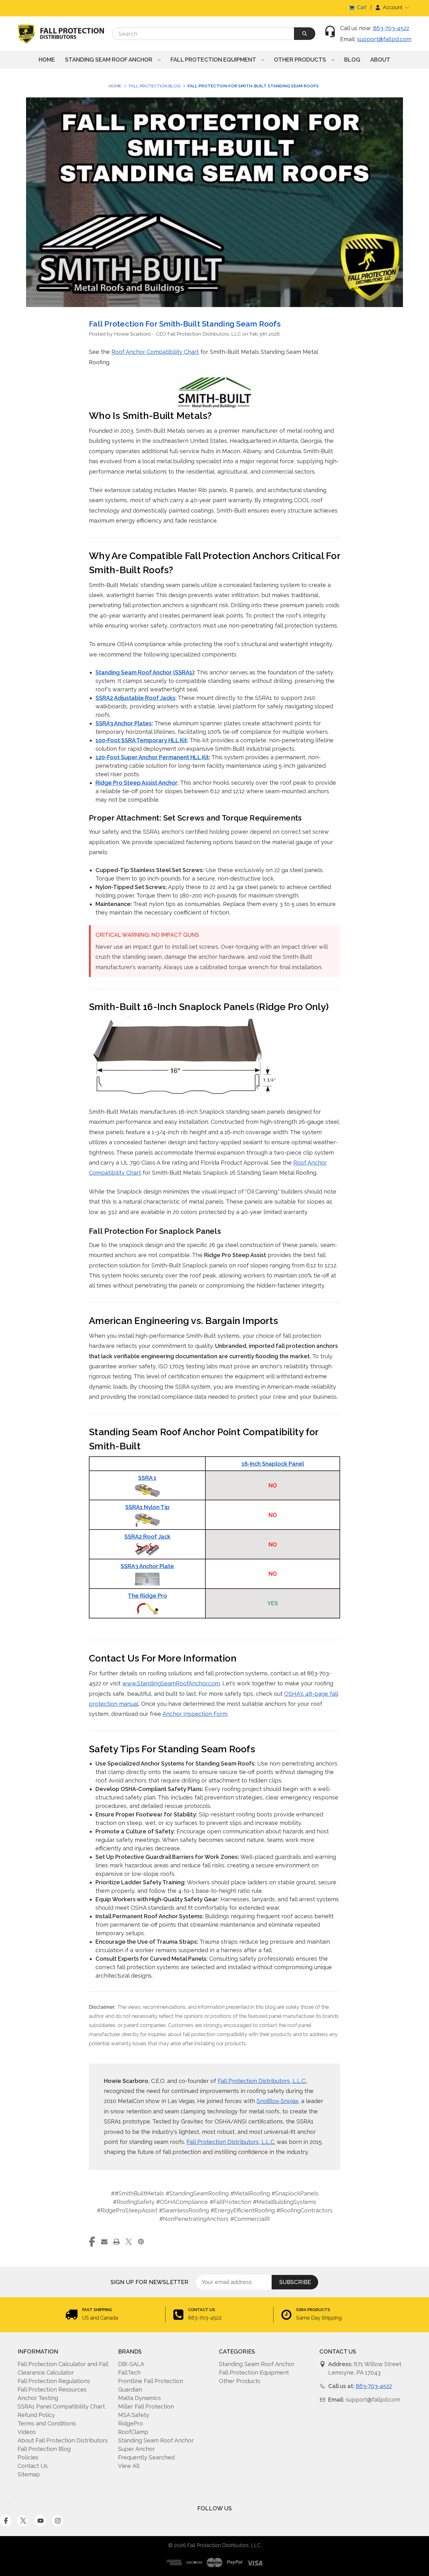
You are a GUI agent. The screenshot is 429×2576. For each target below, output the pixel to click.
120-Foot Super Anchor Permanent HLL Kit (152, 757)
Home (47, 60)
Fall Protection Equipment (214, 60)
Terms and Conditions (47, 2423)
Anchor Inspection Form (195, 1714)
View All (129, 2466)
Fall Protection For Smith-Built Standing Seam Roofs (185, 324)
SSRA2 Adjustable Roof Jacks (135, 698)
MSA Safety (134, 2415)
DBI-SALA (131, 2364)
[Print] (117, 2242)
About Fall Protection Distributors (63, 2440)
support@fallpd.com (384, 39)
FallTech (129, 2373)
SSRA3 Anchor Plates (124, 723)
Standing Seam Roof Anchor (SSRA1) (145, 672)
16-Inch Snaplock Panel (273, 1464)
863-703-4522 (391, 28)
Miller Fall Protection (146, 2406)
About (380, 60)
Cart (362, 7)
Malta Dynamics (139, 2398)
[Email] (104, 2242)
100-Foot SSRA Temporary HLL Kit (141, 740)
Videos (27, 2432)
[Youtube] (40, 2521)
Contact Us (33, 2466)
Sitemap (29, 2474)
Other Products (301, 60)
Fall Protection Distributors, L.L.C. (262, 2081)
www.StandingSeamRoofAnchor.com (171, 1683)
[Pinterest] (141, 2242)
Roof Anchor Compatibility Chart (155, 352)
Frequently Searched (146, 2457)
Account (393, 7)
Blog (352, 60)
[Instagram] (57, 2521)
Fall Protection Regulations (54, 2381)
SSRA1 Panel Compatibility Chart (61, 2406)
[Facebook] (92, 2242)
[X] (129, 2242)
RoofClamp (133, 2432)
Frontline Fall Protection (151, 2381)
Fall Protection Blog (44, 2449)
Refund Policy (36, 2415)
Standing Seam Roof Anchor (109, 60)
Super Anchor (136, 2449)
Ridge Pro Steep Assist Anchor (136, 783)
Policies (28, 2457)
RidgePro (130, 2423)
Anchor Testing (38, 2398)
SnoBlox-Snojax (277, 2101)
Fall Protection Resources (52, 2389)
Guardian (130, 2389)
